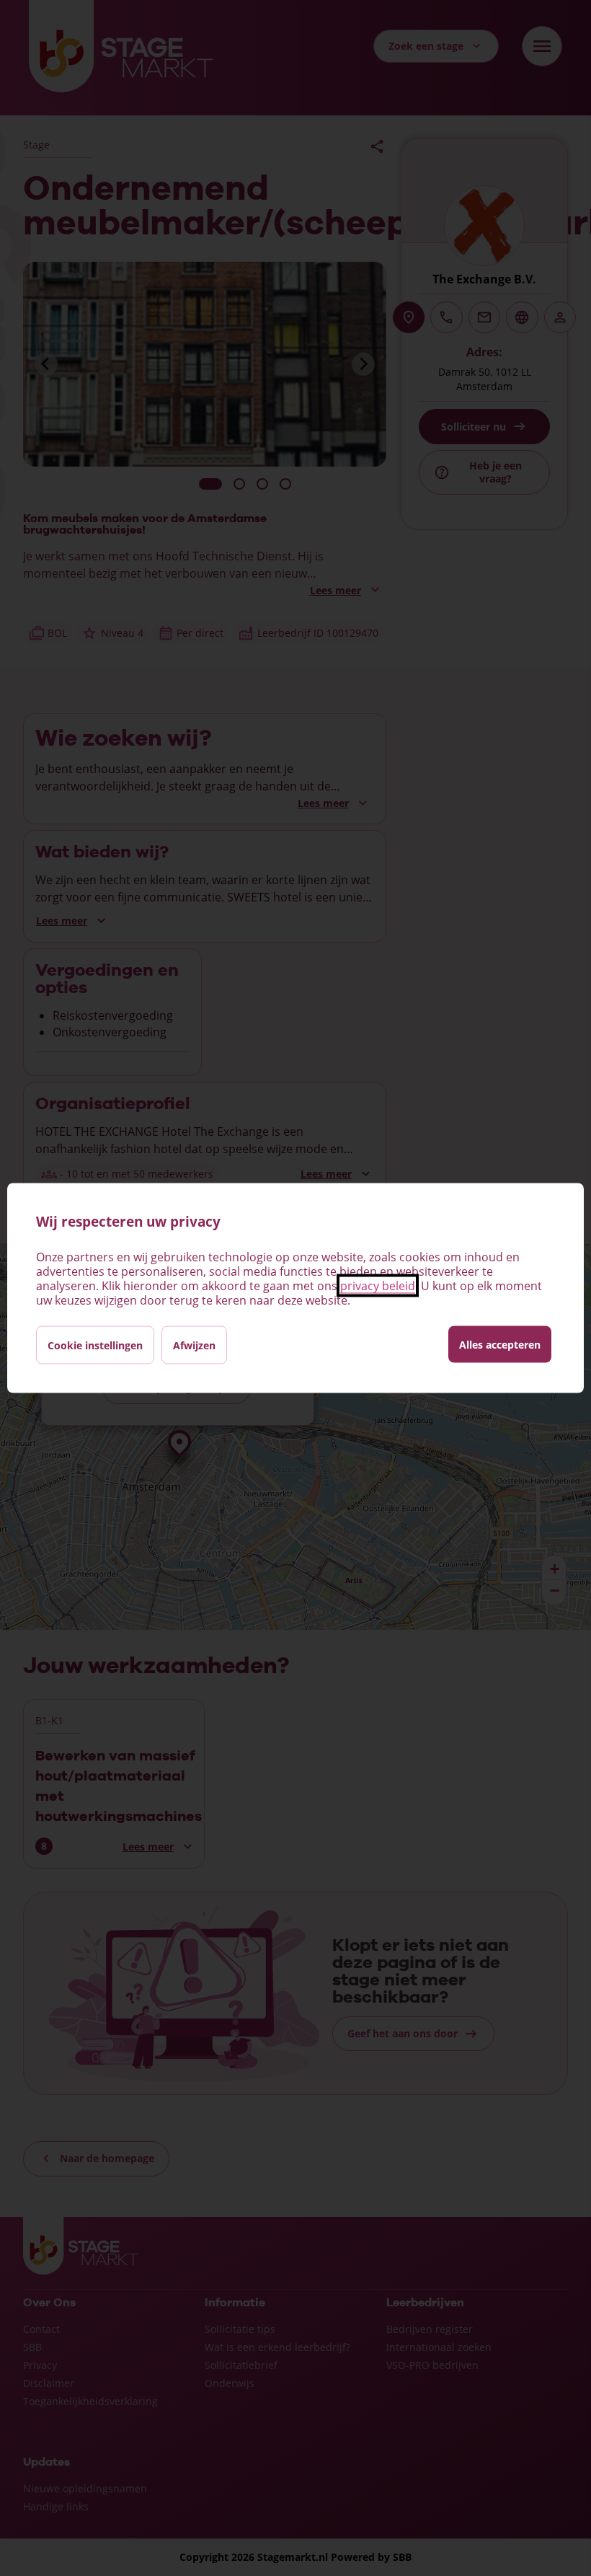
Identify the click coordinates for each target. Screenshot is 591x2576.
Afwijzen (194, 1345)
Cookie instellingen (95, 1345)
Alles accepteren (500, 1345)
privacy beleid (378, 1286)
